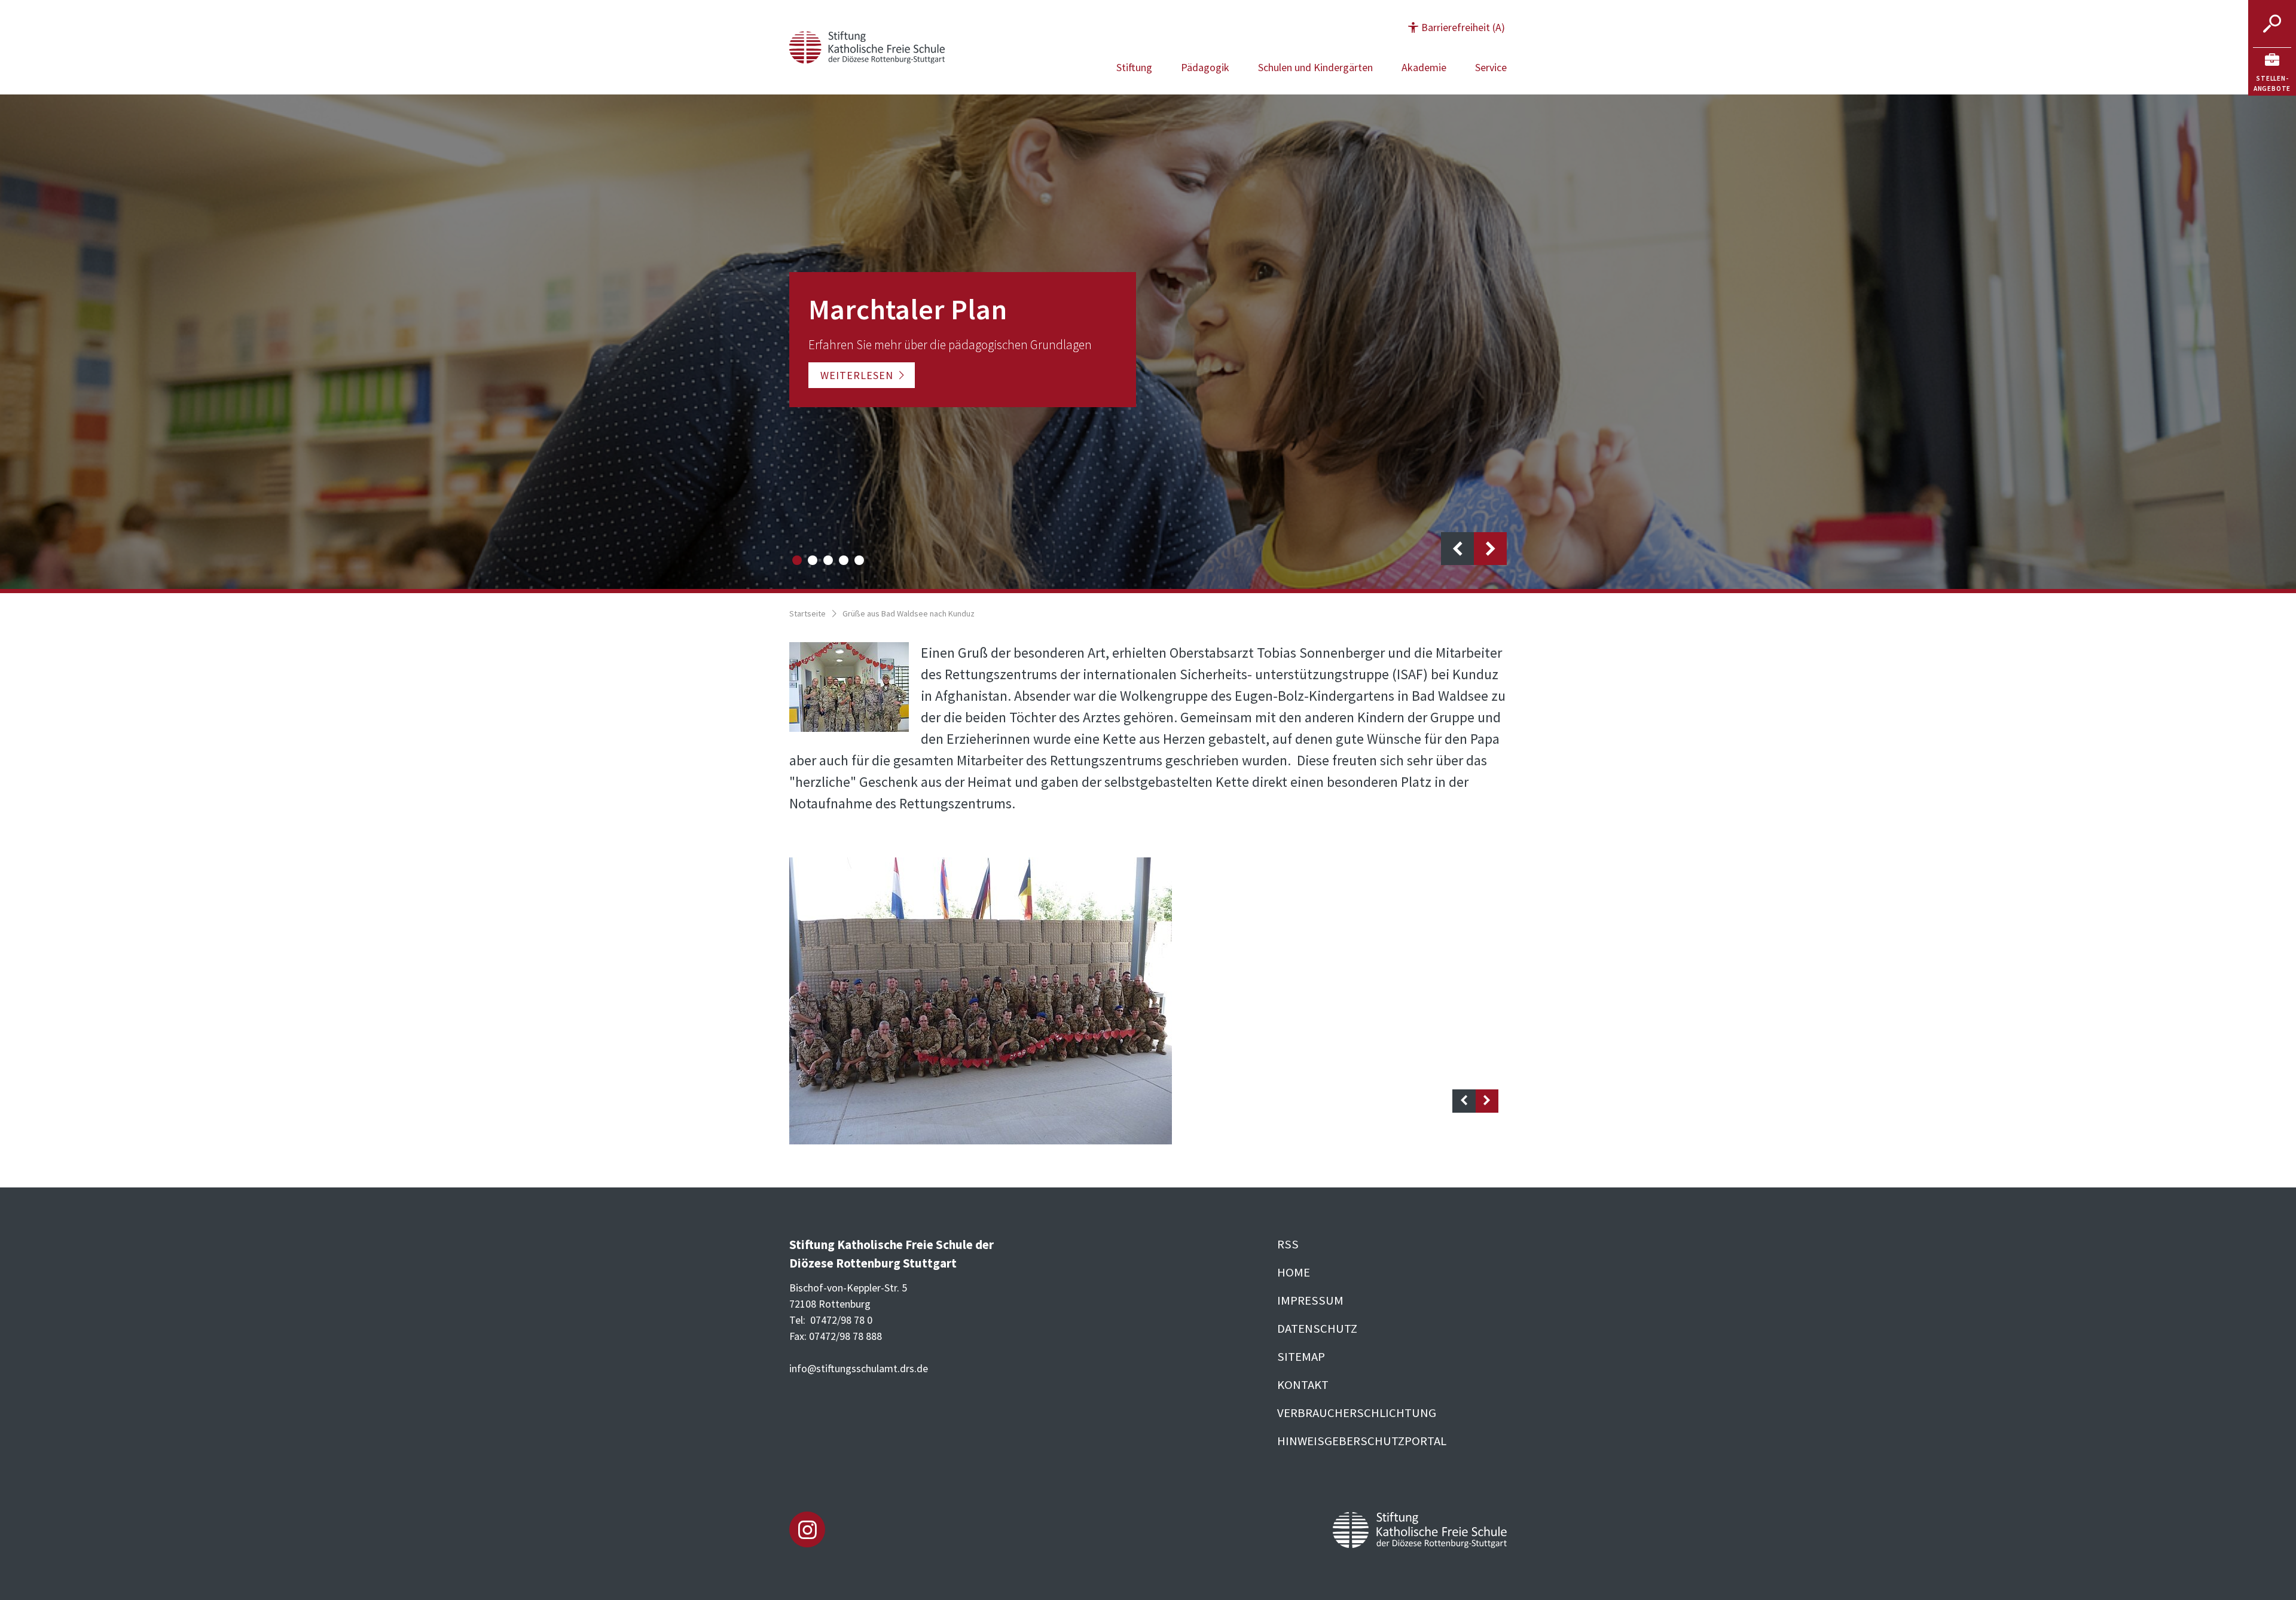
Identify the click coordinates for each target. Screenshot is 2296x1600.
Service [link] (1491, 67)
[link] (2272, 72)
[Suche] (2272, 24)
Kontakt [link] (1303, 1385)
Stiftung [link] (1134, 67)
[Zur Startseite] (867, 46)
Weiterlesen (857, 375)
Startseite (807, 613)
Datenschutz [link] (1317, 1329)
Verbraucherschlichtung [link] (1357, 1413)
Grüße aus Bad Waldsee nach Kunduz (909, 613)
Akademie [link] (1424, 67)
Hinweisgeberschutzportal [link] (1362, 1441)
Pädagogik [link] (1205, 67)
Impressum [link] (1310, 1300)
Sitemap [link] (1301, 1357)
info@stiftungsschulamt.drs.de (859, 1368)
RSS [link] (1288, 1244)
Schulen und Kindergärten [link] (1315, 67)
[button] (1457, 27)
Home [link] (1294, 1272)
